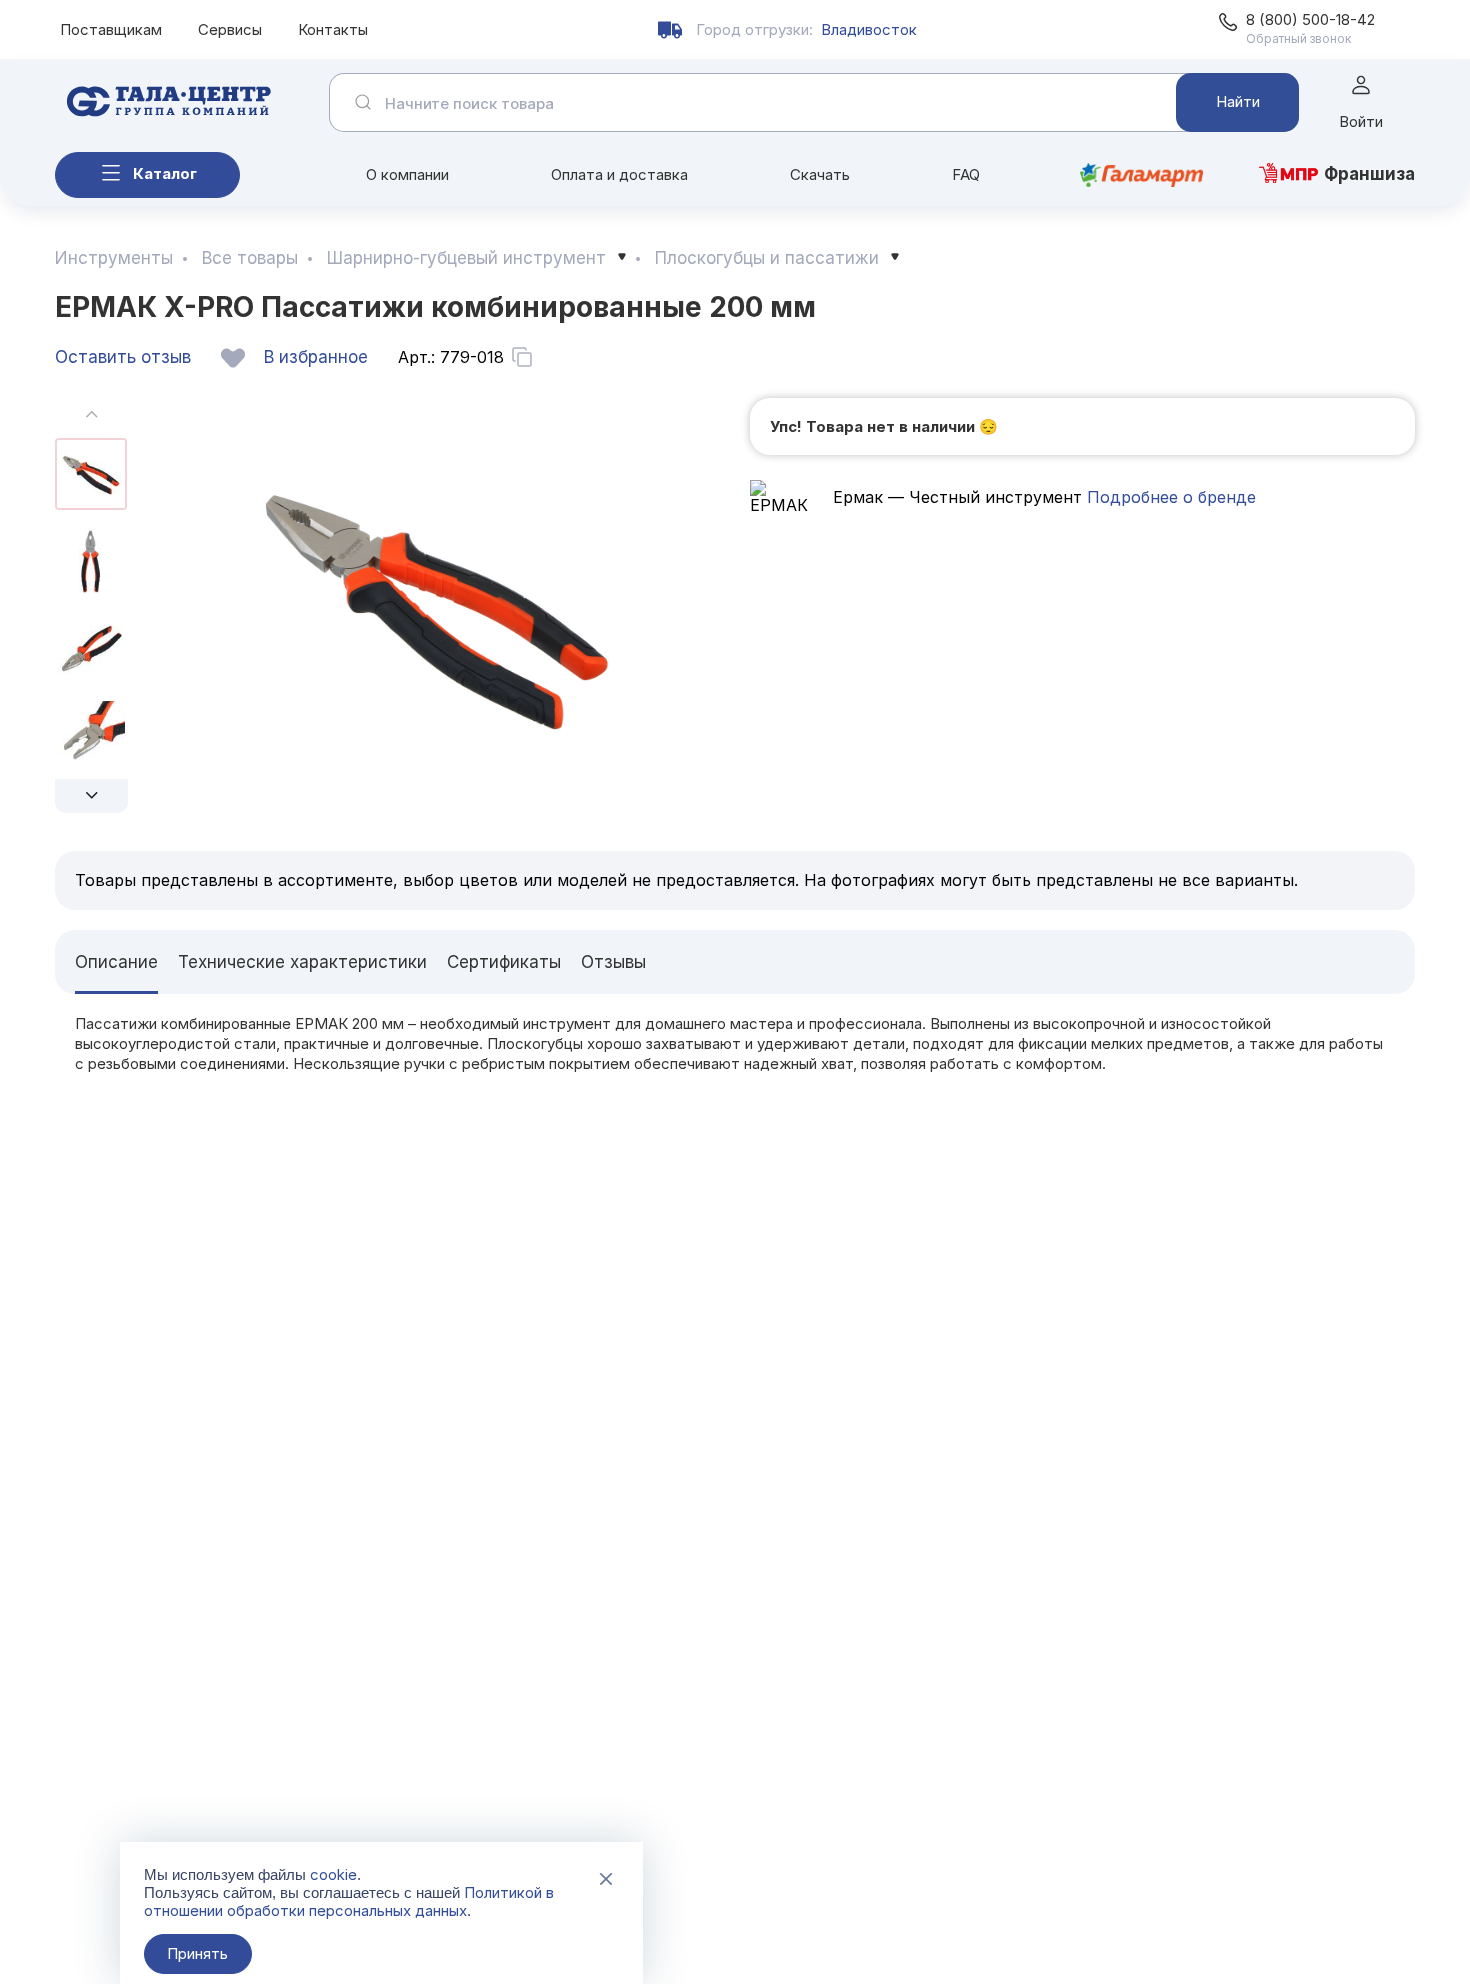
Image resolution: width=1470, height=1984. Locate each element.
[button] (91, 796)
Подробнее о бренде (1169, 497)
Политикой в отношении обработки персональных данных (349, 1901)
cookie (333, 1874)
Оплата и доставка (619, 174)
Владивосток (869, 29)
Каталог (165, 173)
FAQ (966, 174)
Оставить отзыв (123, 357)
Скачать (820, 174)
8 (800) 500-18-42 (1310, 19)
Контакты (333, 29)
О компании (407, 174)
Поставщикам (111, 29)
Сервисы (230, 29)
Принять (197, 1953)
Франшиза (1369, 174)
